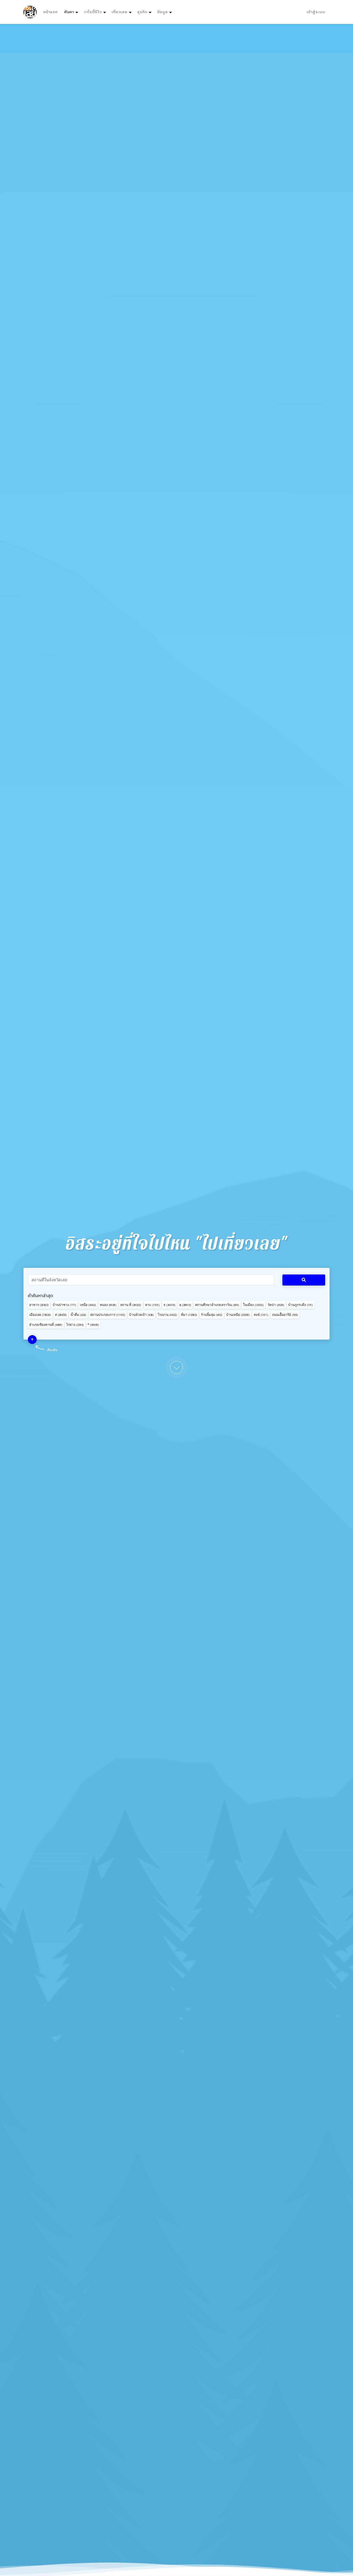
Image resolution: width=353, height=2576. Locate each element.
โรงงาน (167, 1315)
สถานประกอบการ (108, 1315)
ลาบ (152, 1305)
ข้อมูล (162, 12)
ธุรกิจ (142, 12)
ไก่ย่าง (75, 1325)
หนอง (108, 1305)
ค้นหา (72, 12)
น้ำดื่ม (78, 1315)
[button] (32, 1340)
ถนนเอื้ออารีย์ (285, 1315)
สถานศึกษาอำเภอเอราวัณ (217, 1305)
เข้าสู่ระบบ (316, 12)
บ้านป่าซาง (64, 1305)
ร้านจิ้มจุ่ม (212, 1315)
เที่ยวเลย (120, 12)
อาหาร (39, 1305)
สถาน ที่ (131, 1305)
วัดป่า (276, 1305)
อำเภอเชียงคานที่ (46, 1325)
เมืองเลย (40, 1315)
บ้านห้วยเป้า (141, 1315)
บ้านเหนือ (238, 1315)
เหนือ (88, 1305)
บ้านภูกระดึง (301, 1305)
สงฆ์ (261, 1315)
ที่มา (189, 1315)
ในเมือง (253, 1305)
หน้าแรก (50, 12)
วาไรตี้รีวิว (93, 12)
